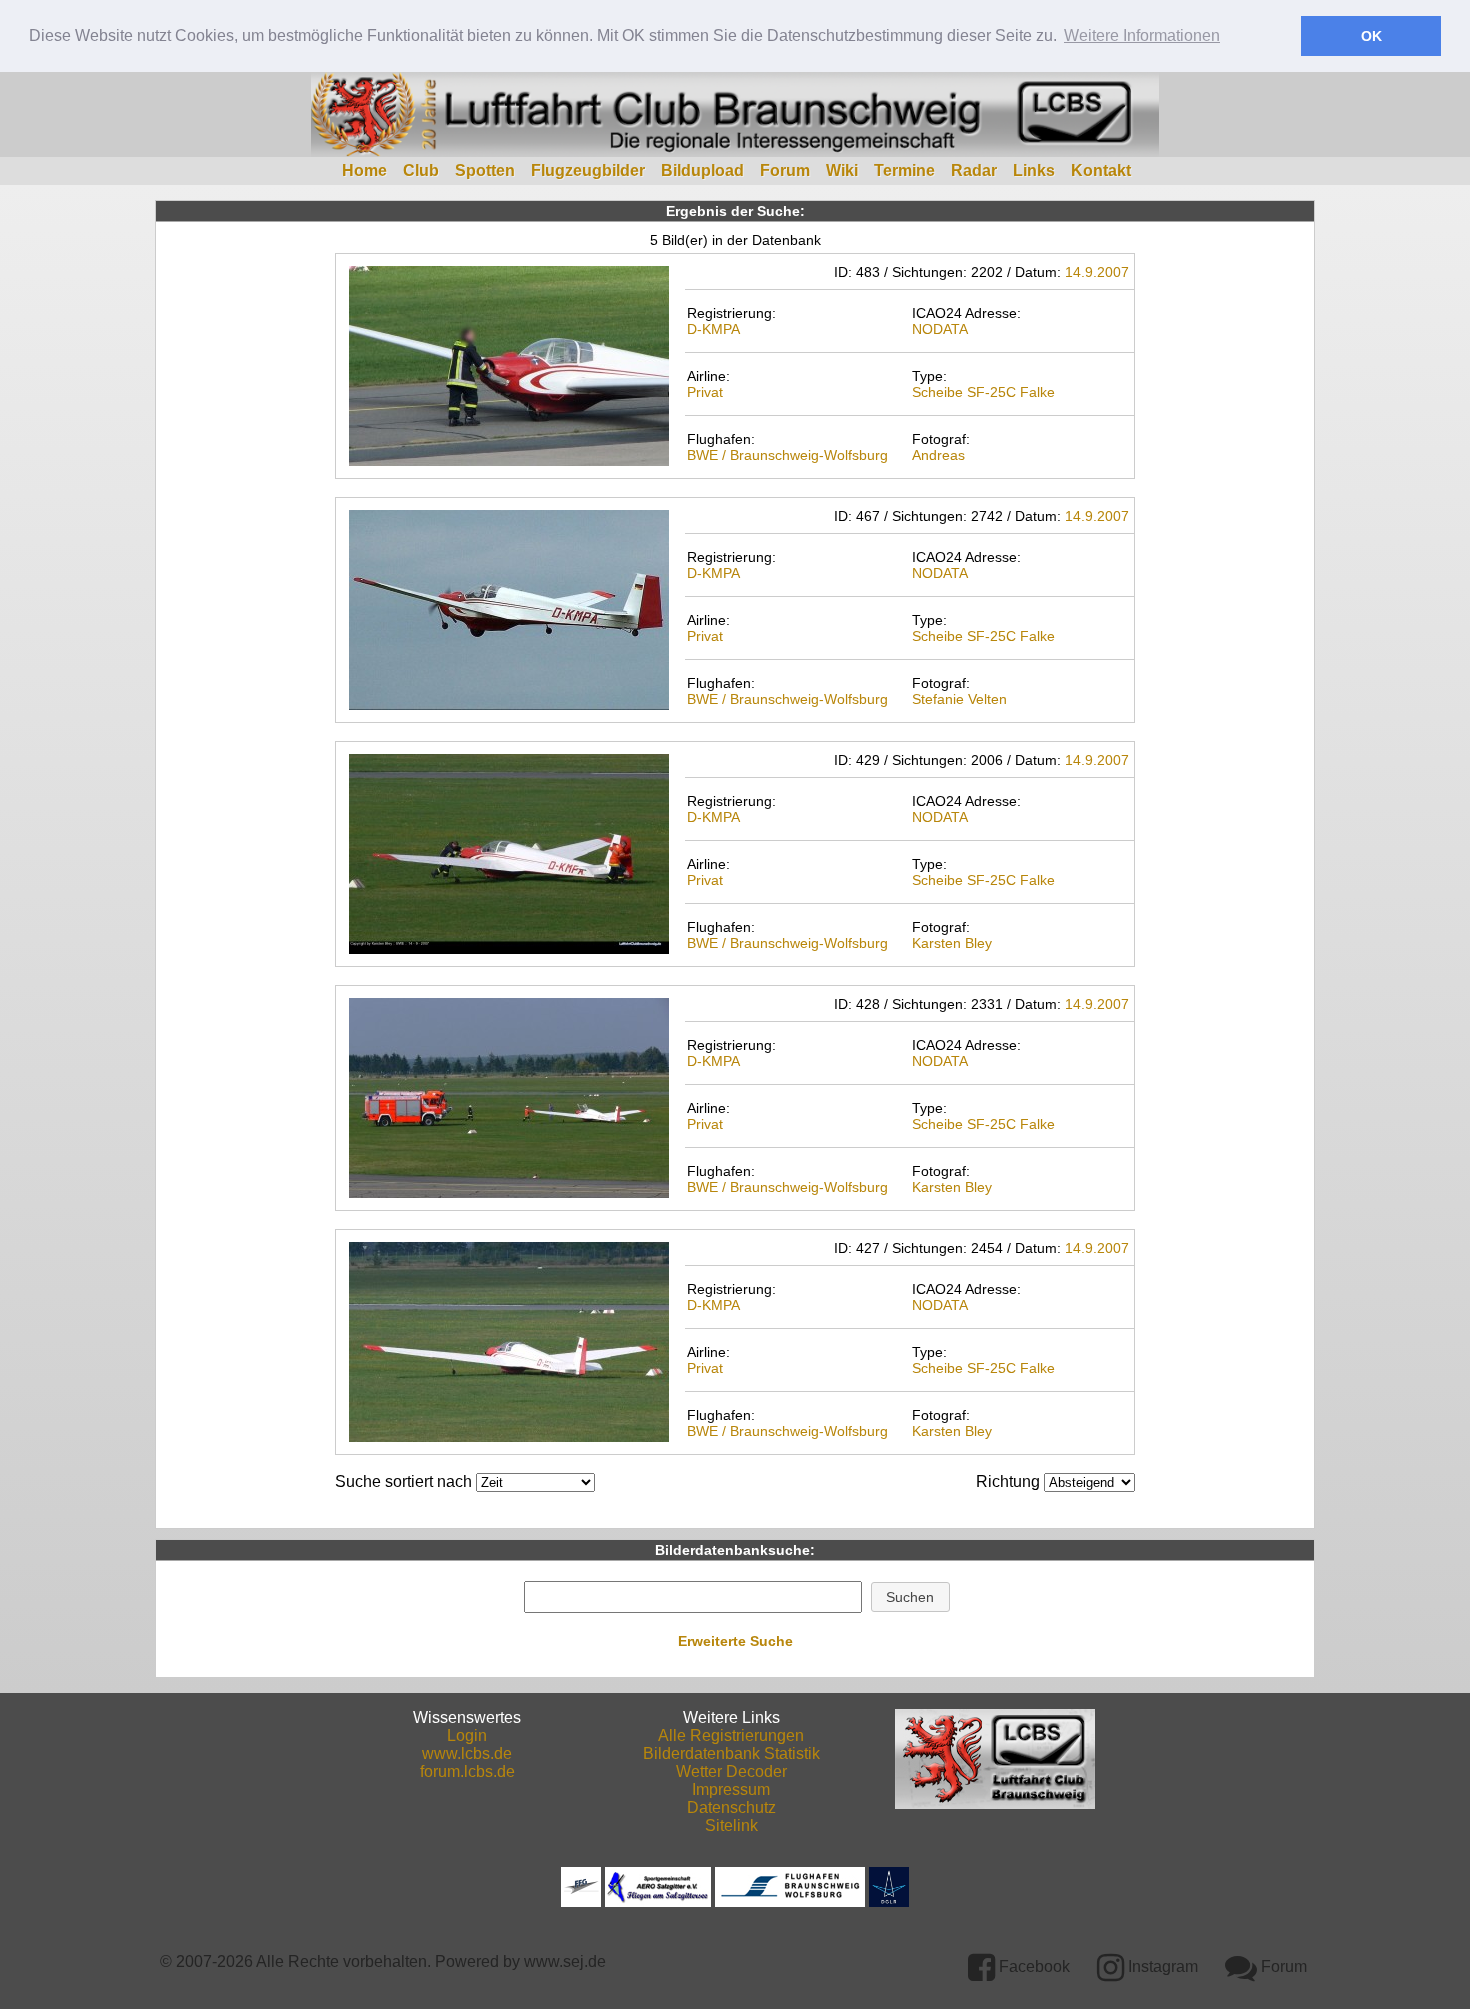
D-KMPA (713, 329)
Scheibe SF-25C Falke (983, 392)
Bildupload (702, 170)
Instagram (1161, 1966)
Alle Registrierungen (731, 1735)
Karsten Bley (952, 943)
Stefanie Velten (959, 699)
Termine (904, 170)
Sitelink (731, 1825)
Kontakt (1101, 170)
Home (364, 170)
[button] (910, 1597)
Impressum (731, 1789)
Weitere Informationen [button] (1142, 35)
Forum (785, 170)
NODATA (940, 329)
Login (467, 1735)
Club (421, 170)
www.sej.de (565, 1961)
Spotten (485, 170)
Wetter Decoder (731, 1771)
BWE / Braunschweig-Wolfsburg (787, 455)
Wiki (842, 170)
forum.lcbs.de (467, 1771)
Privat (705, 392)
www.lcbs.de (467, 1753)
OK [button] (1371, 36)
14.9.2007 (1097, 272)
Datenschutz (731, 1807)
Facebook (1032, 1966)
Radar (974, 170)
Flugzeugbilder (588, 170)
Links (1034, 170)
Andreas (938, 455)
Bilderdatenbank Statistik (731, 1753)
